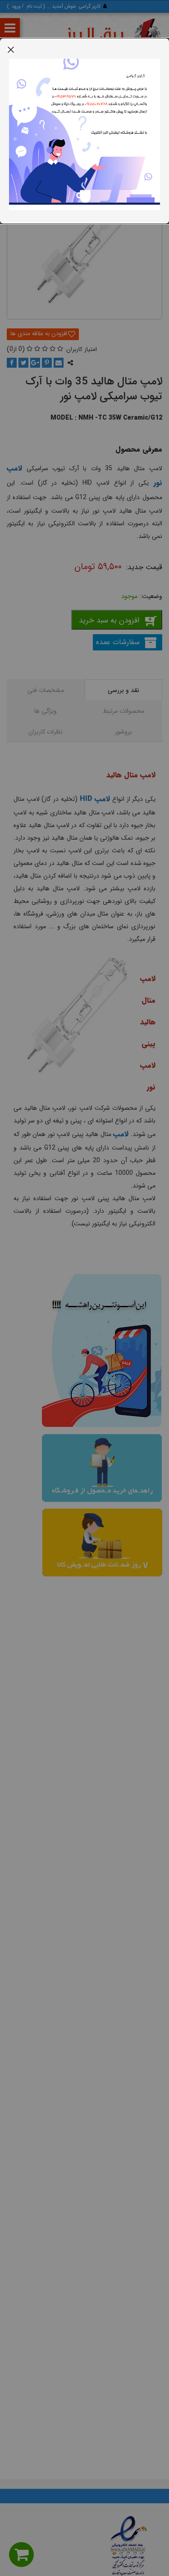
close (11, 49)
